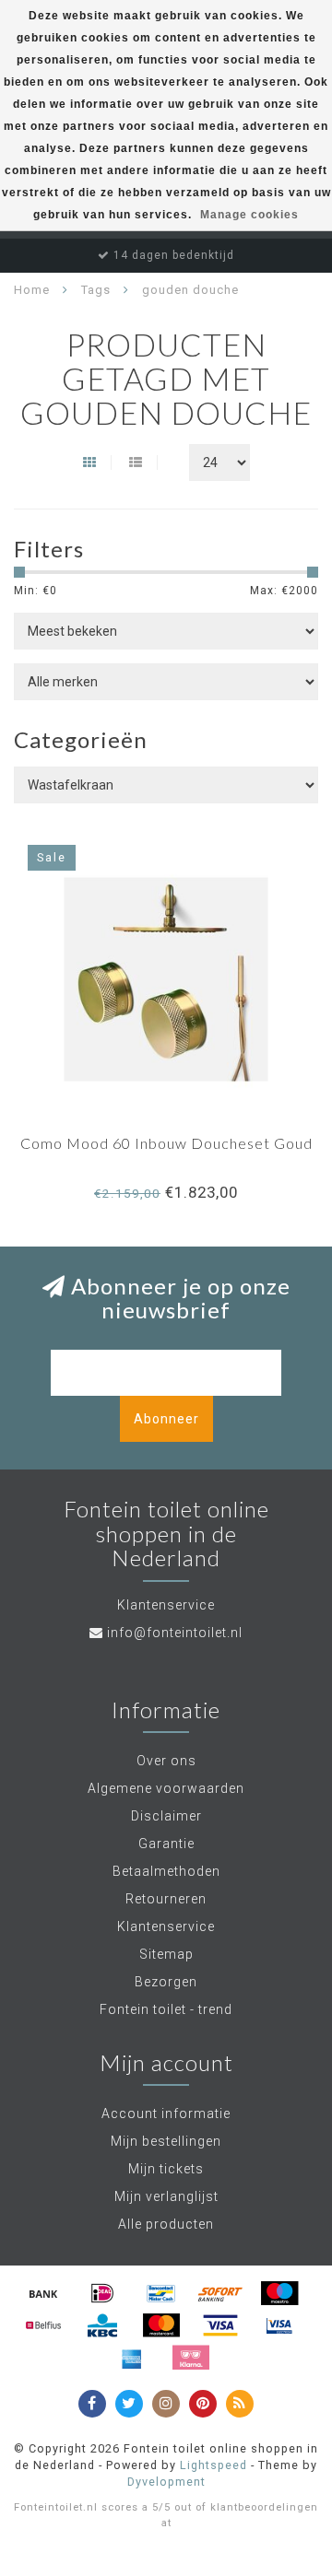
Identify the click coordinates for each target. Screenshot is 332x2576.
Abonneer (166, 1419)
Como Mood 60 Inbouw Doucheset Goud (166, 1143)
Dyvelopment (166, 2482)
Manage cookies (249, 215)
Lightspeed (213, 2465)
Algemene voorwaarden (166, 1788)
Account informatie (166, 2113)
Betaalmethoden (166, 1871)
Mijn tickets (166, 2169)
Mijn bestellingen (166, 2141)
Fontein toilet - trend (166, 2009)
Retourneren (166, 1899)
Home (32, 290)
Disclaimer (166, 1816)
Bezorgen (166, 1982)
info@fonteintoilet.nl (175, 1633)
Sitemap (166, 1954)
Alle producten (166, 2224)
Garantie (166, 1844)
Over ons (166, 1761)
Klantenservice (166, 1926)
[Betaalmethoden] (43, 2293)
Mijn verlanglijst (166, 2196)
